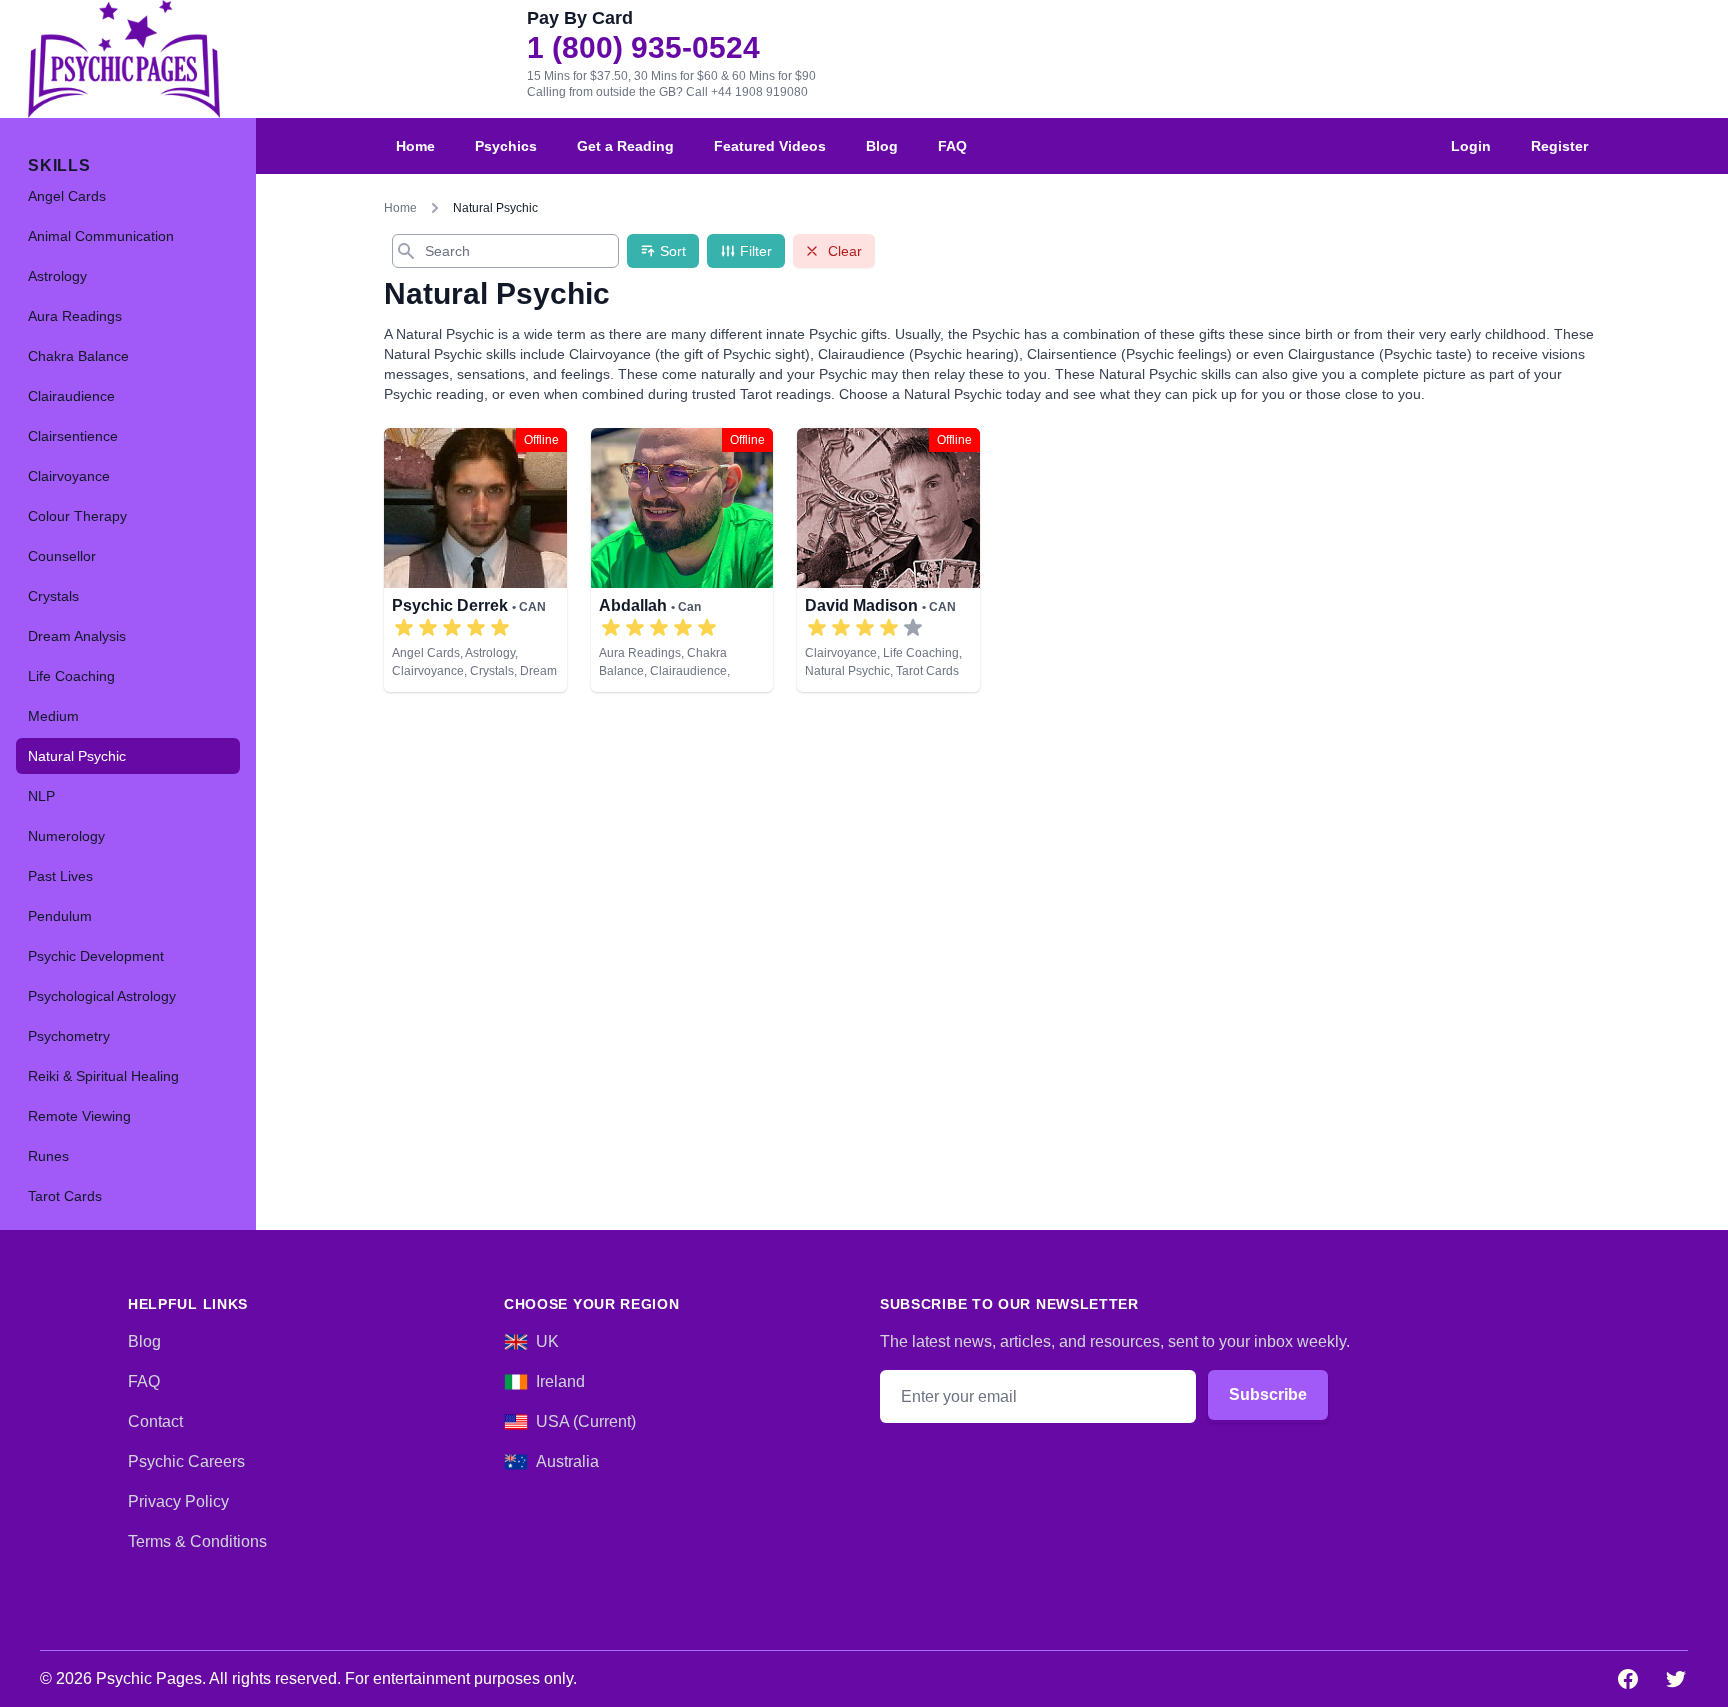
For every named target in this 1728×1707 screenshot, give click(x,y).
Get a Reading (625, 146)
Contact (155, 1421)
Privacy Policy (178, 1501)
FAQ (952, 146)
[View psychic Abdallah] (682, 560)
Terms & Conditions (197, 1541)
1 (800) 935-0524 (643, 48)
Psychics (506, 146)
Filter (756, 251)
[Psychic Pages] (124, 59)
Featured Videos (770, 146)
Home (415, 146)
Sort (673, 251)
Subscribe (1268, 1394)
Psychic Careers (186, 1461)
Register (1559, 146)
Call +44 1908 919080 (747, 92)
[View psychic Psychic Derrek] (475, 560)
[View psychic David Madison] (888, 560)
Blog (882, 146)
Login (1471, 146)
